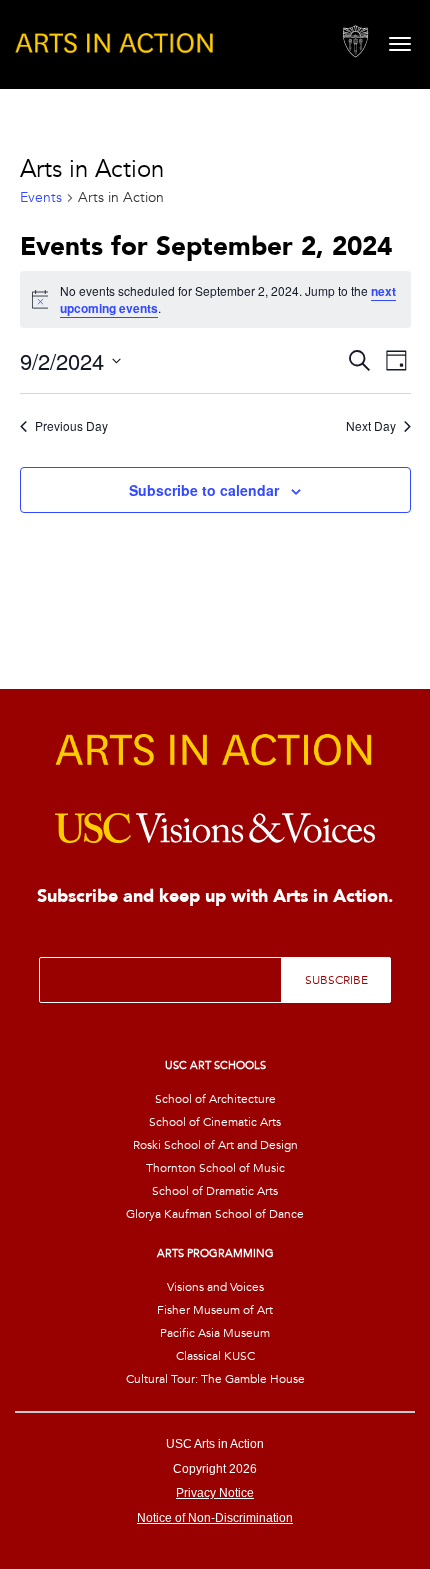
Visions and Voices (215, 1287)
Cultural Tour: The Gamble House (215, 1379)
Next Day (371, 426)
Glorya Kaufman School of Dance (215, 1214)
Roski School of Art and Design (215, 1145)
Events (41, 197)
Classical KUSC (215, 1356)
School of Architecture (215, 1099)
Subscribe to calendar (204, 490)
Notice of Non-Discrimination (215, 1518)
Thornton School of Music (215, 1168)
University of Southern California (356, 41)
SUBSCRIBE (336, 980)
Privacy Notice (215, 1493)
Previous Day (71, 426)
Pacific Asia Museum (215, 1333)
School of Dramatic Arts (215, 1191)
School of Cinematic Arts (215, 1122)
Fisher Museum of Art (215, 1310)
